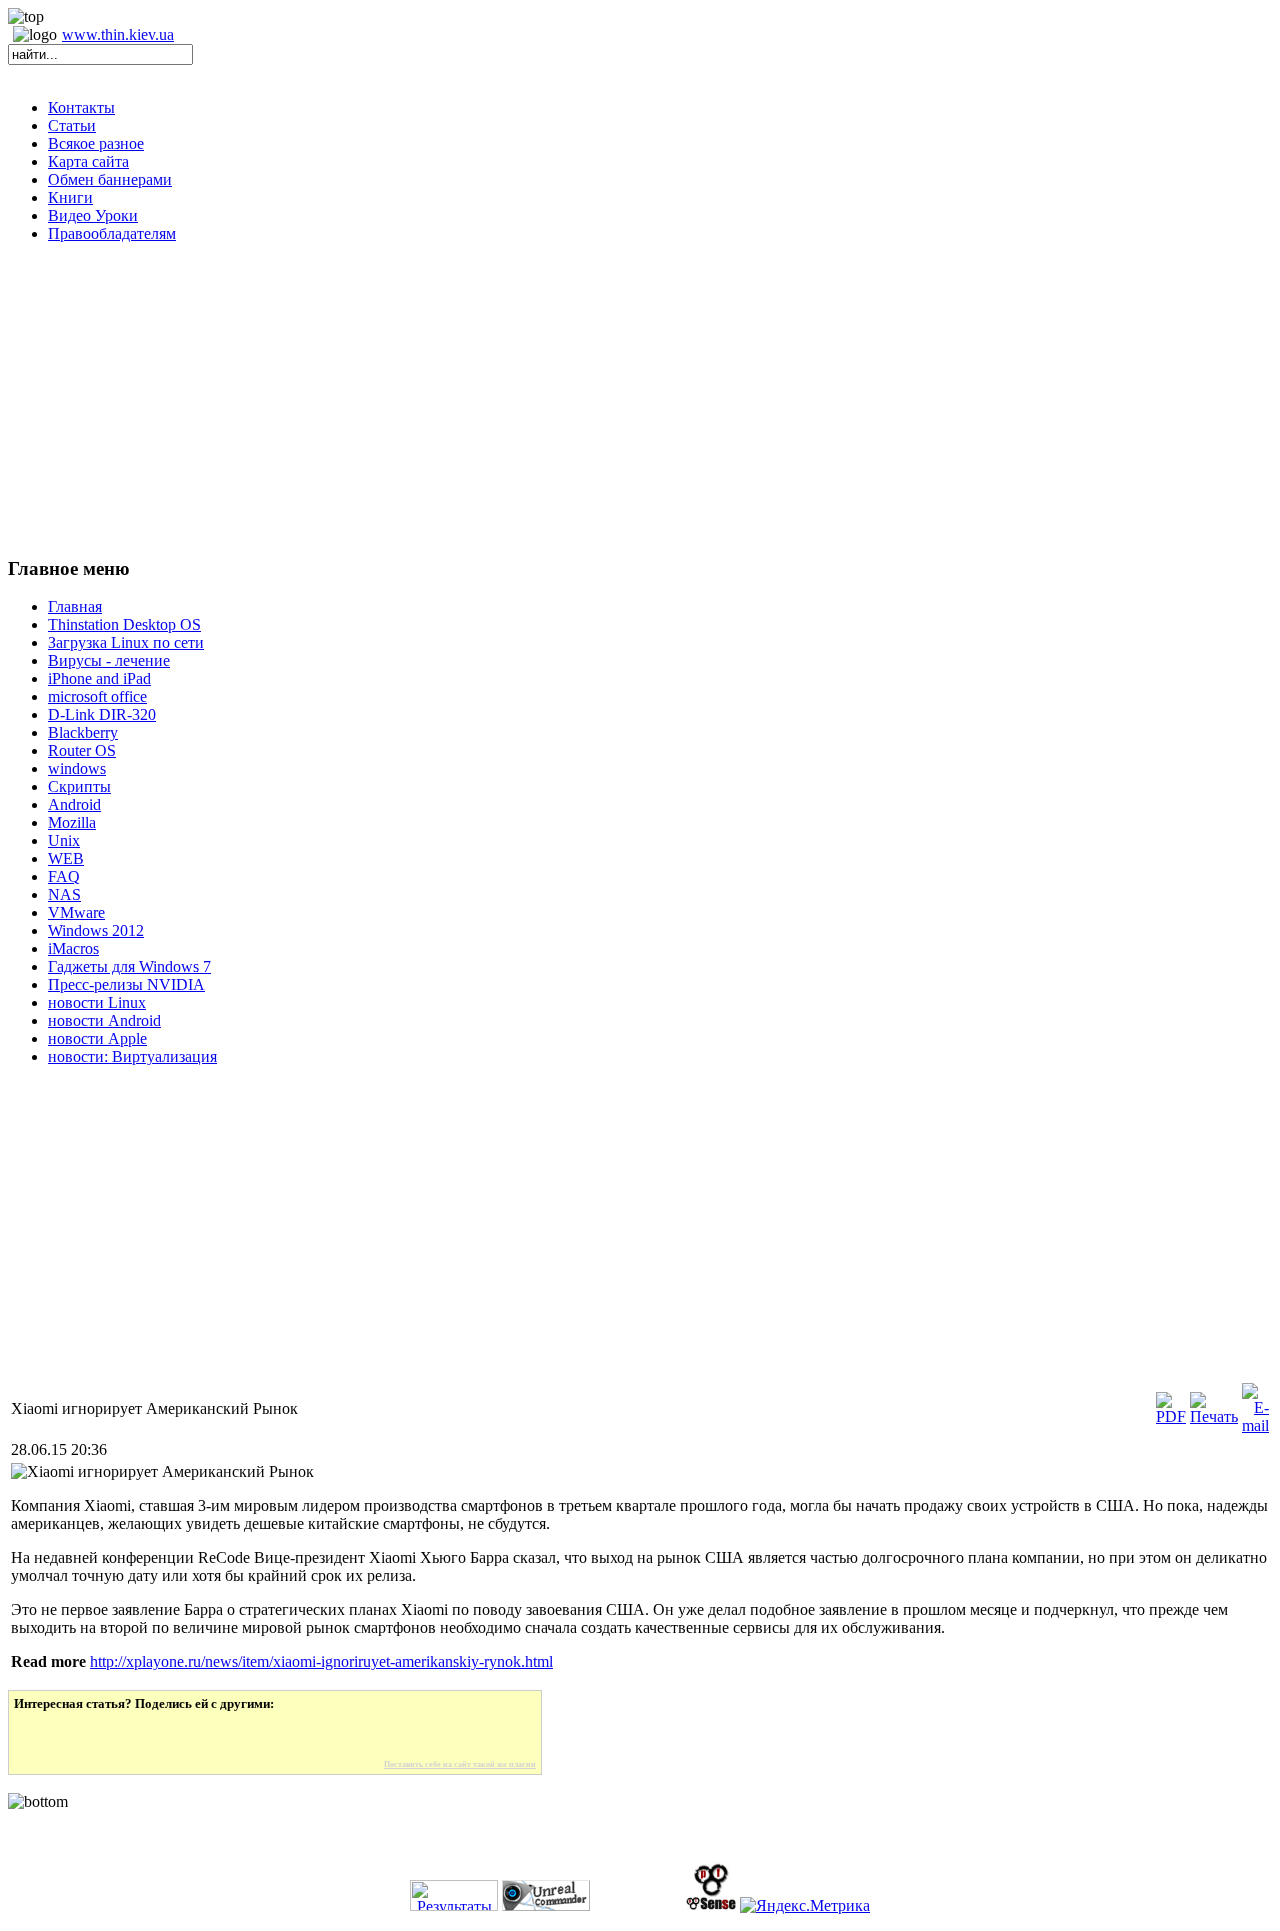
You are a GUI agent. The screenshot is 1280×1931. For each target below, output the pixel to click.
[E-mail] (1255, 1425)
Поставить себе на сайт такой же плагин (460, 1764)
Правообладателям (112, 233)
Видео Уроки (93, 215)
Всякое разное (96, 143)
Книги (70, 197)
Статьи (72, 125)
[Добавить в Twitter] (43, 1736)
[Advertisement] (640, 399)
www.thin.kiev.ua (118, 34)
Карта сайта (88, 161)
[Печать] (1214, 1416)
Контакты (81, 107)
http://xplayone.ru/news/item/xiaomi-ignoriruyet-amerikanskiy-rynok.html (321, 1661)
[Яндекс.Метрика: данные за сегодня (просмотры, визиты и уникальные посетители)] (805, 1906)
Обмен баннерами (110, 179)
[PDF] (1171, 1416)
